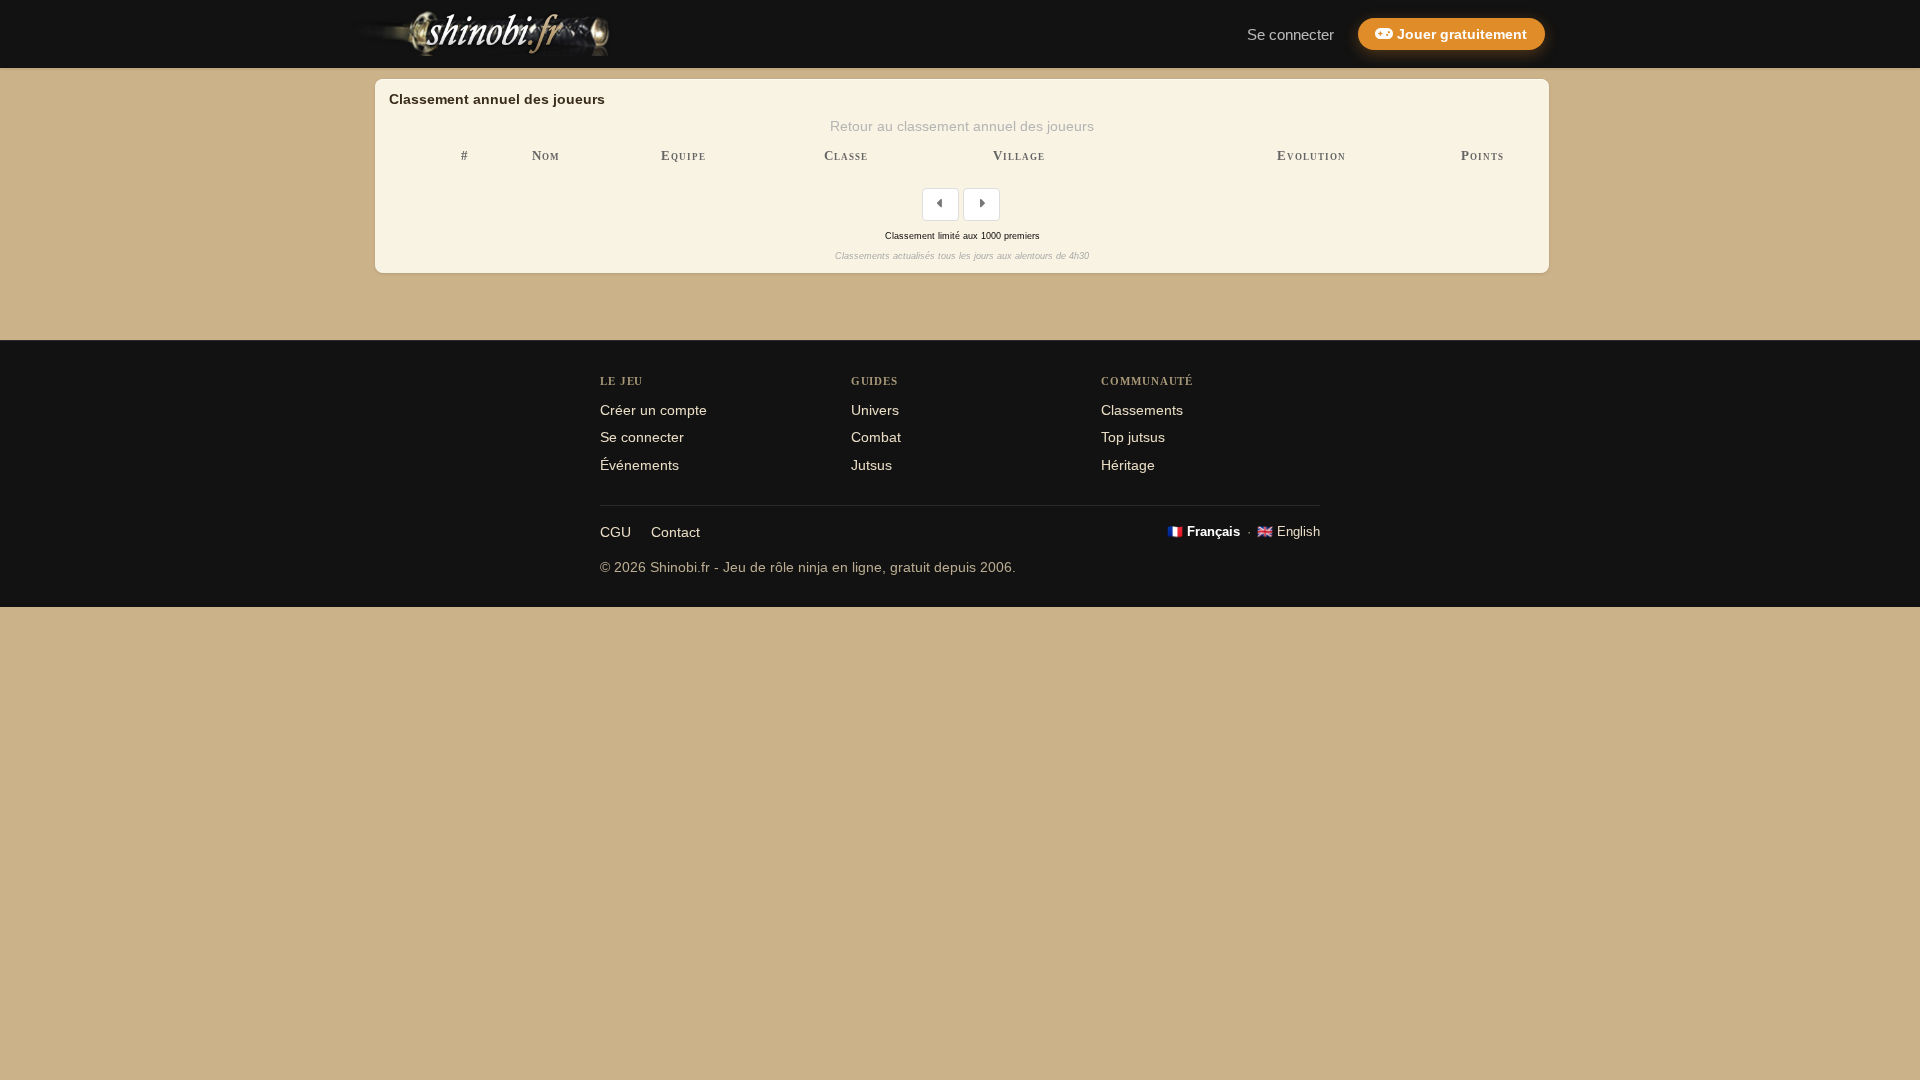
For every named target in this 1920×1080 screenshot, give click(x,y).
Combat (876, 437)
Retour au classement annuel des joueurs (962, 126)
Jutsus (871, 465)
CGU (615, 532)
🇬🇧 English (1288, 531)
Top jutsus (1133, 437)
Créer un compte (653, 410)
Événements (639, 465)
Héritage (1128, 465)
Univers (875, 410)
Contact (675, 532)
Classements (1142, 410)
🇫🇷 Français (1203, 531)
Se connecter (1290, 34)
